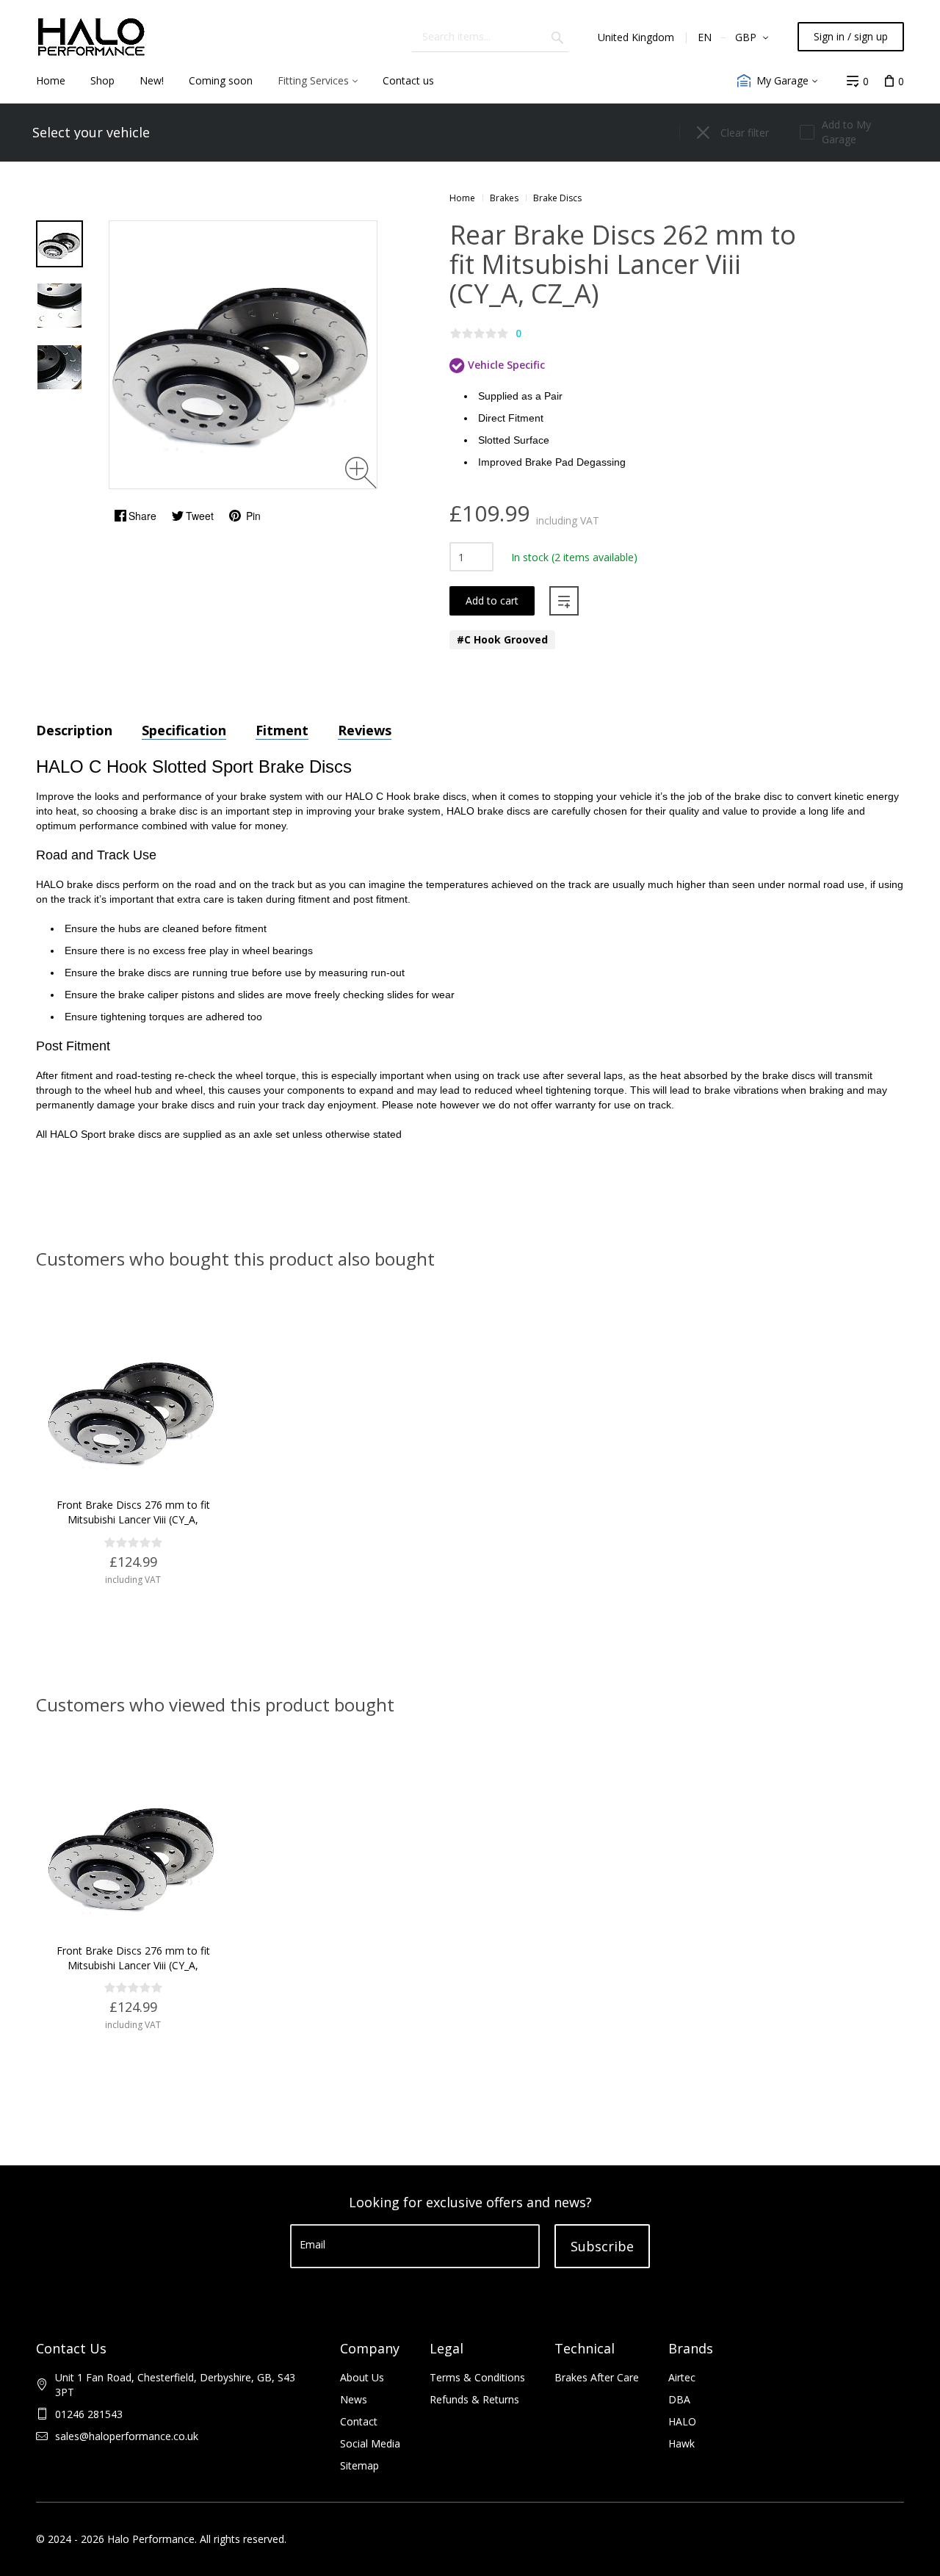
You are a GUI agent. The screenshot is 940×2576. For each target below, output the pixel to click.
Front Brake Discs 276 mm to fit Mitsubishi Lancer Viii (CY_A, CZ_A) (133, 1519)
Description (74, 730)
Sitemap (359, 2465)
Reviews (365, 730)
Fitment (282, 730)
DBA (679, 2399)
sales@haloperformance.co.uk (127, 2436)
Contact (359, 2421)
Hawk (681, 2443)
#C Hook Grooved (502, 639)
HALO (682, 2421)
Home (462, 198)
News (354, 2399)
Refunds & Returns (474, 2399)
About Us (362, 2377)
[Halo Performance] (91, 37)
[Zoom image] (361, 473)
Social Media (370, 2443)
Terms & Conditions (477, 2377)
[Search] (557, 37)
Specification (184, 730)
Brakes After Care (597, 2377)
